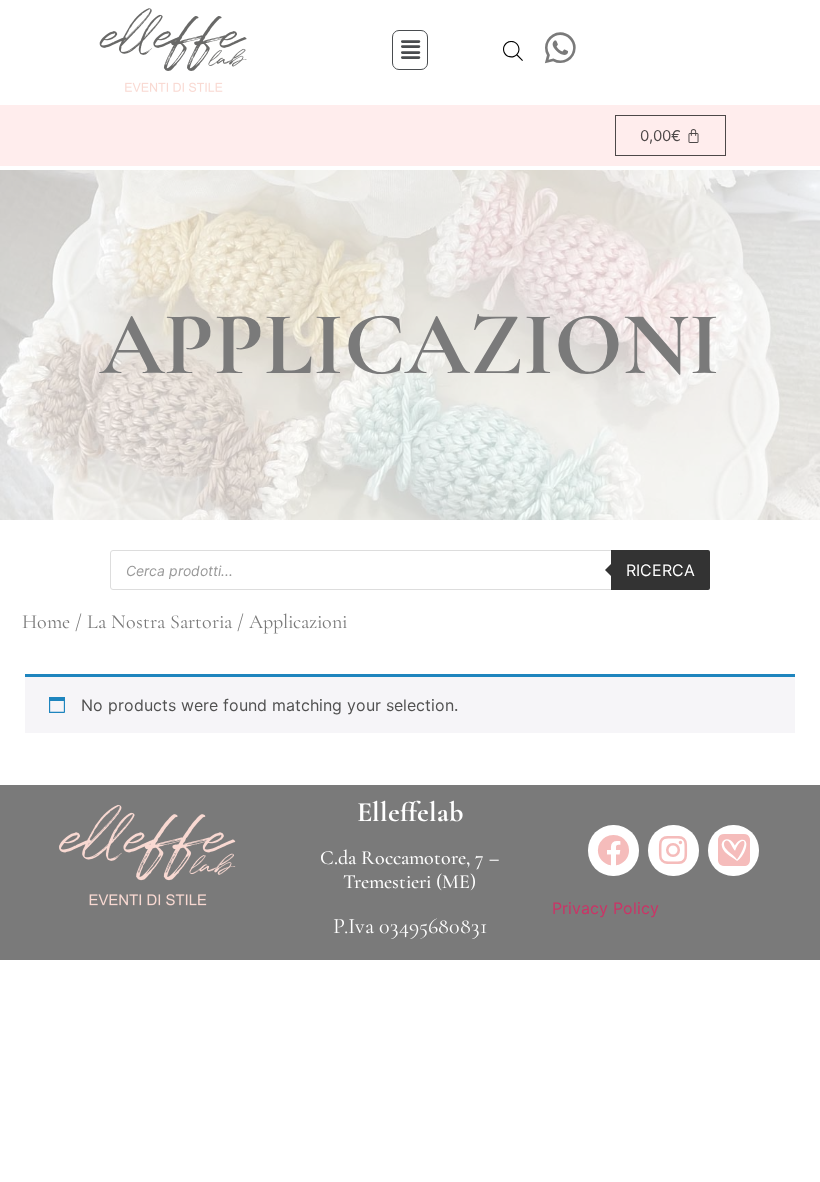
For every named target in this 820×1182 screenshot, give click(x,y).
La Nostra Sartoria (159, 622)
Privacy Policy (605, 908)
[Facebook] (613, 850)
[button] (410, 49)
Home (46, 622)
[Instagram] (673, 850)
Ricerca (660, 570)
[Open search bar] (513, 50)
